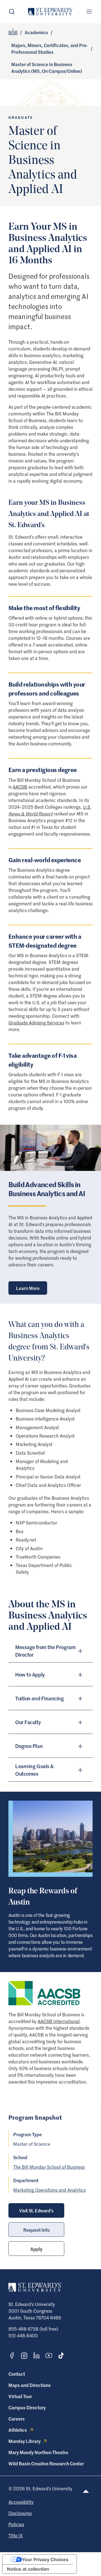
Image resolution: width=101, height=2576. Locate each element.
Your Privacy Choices (45, 2559)
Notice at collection (28, 2569)
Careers (17, 2419)
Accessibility (21, 2502)
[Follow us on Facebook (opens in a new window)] (12, 2356)
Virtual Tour (20, 2396)
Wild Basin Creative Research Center (46, 2463)
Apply (36, 2249)
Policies (16, 2524)
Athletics (18, 2430)
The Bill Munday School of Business (49, 2167)
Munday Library (25, 2441)
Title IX (16, 2535)
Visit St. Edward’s (36, 2210)
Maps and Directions (30, 2385)
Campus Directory (27, 2407)
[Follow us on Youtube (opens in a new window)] (49, 2356)
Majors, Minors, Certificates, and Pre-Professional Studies (50, 48)
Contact (17, 2374)
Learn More (28, 1288)
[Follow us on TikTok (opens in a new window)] (61, 2356)
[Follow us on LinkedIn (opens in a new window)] (36, 2356)
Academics (36, 32)
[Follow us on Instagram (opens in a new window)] (24, 2356)
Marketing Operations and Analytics (50, 2190)
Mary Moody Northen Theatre (38, 2452)
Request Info (36, 2230)
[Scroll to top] (86, 2491)
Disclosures (20, 2513)
